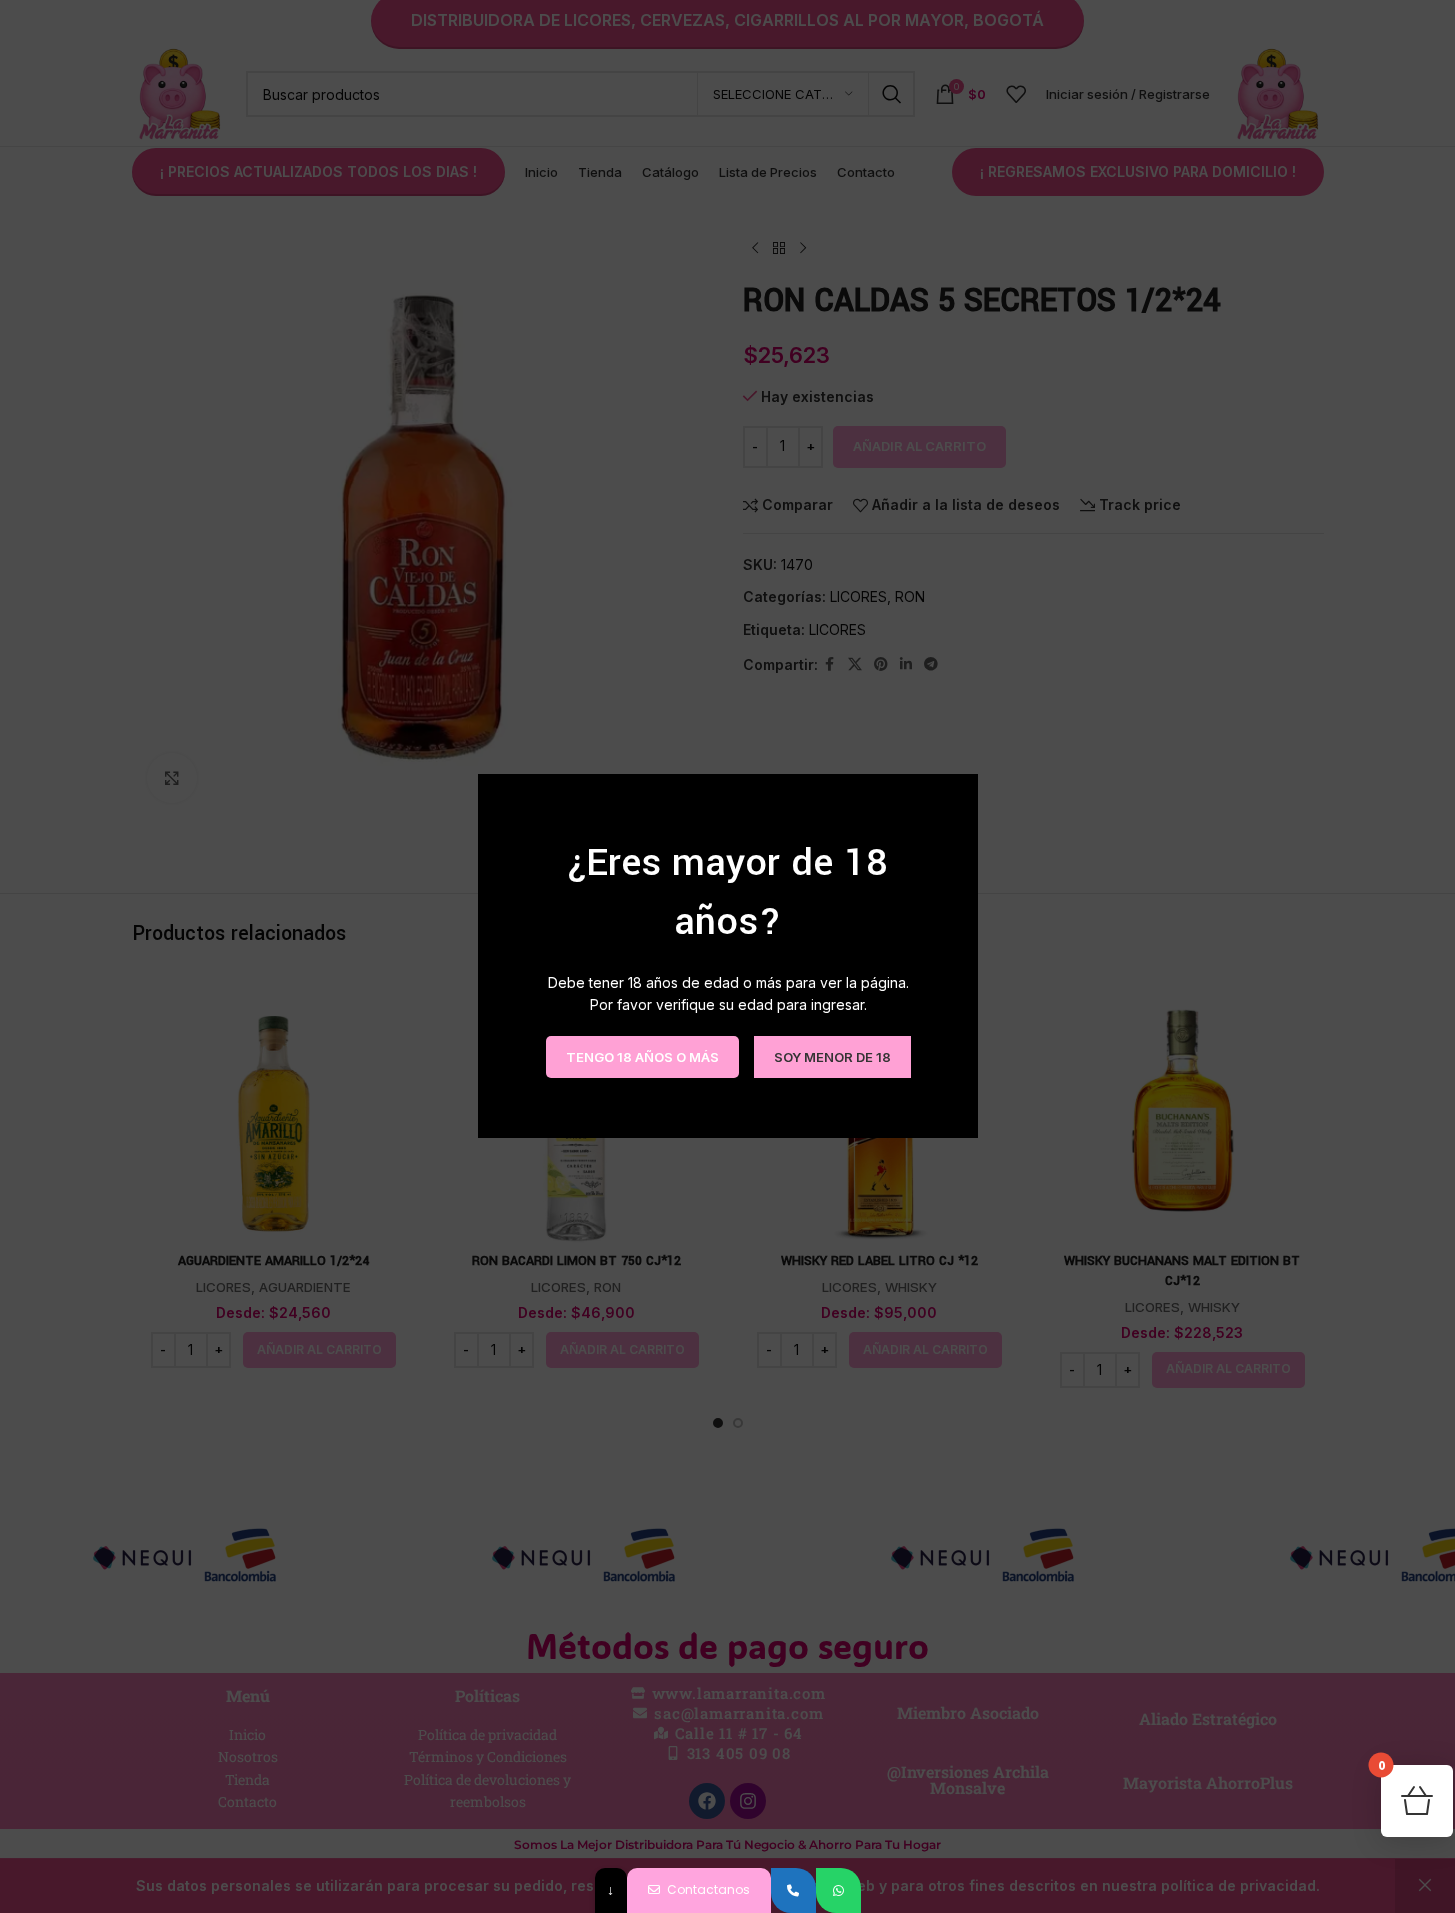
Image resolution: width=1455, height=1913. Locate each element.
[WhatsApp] (838, 1890)
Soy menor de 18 (831, 1057)
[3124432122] (793, 1890)
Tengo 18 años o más (641, 1057)
